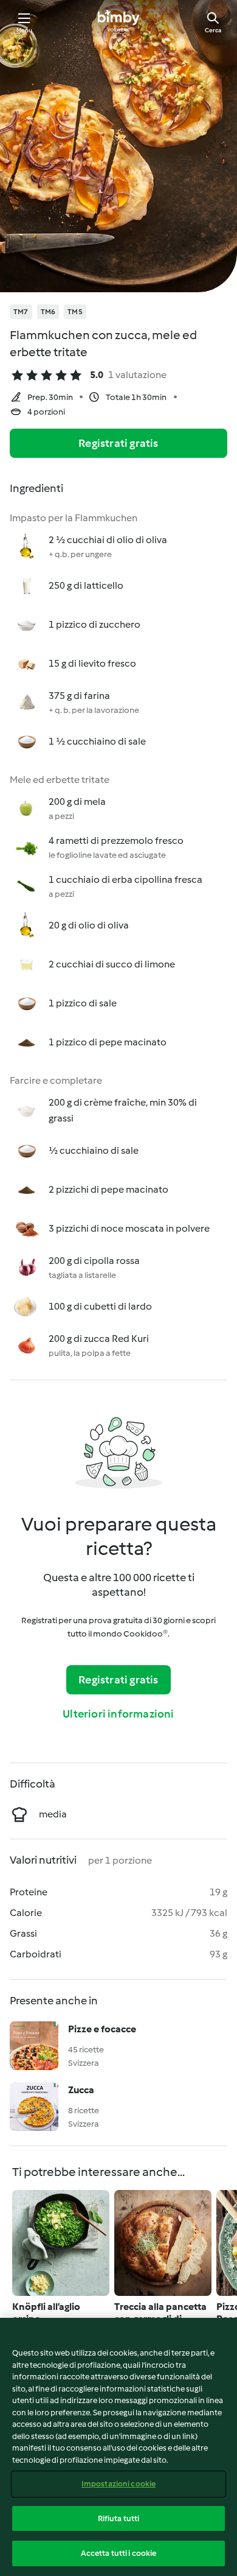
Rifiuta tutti (119, 2518)
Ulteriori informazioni (118, 1714)
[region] (118, 2447)
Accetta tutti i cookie (119, 2553)
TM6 (48, 312)
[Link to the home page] (118, 22)
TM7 (21, 312)
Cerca (213, 30)
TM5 (75, 312)
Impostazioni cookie (118, 2484)
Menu (25, 30)
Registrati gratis (118, 443)
